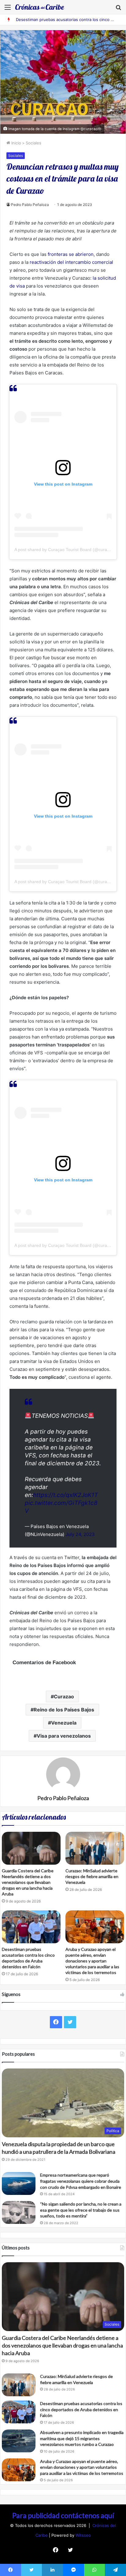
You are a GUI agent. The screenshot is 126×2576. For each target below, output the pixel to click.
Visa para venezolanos (64, 1736)
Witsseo (83, 2535)
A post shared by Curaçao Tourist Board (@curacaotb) (67, 550)
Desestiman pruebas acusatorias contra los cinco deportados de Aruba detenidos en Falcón (81, 2409)
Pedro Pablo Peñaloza (30, 205)
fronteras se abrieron (71, 254)
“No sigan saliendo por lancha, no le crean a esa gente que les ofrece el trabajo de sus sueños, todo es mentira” (81, 2210)
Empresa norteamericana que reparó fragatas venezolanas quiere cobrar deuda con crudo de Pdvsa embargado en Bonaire (81, 2181)
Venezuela (64, 1723)
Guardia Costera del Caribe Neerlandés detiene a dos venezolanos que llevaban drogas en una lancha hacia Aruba (28, 1882)
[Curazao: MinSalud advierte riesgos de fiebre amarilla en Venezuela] (95, 1848)
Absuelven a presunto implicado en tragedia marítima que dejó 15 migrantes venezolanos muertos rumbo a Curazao (82, 2438)
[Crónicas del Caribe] (40, 7)
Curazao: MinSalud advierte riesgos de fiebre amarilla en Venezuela (92, 1876)
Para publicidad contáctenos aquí (63, 2515)
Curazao (64, 1697)
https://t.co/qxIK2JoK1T (65, 1495)
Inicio (16, 143)
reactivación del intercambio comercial (71, 262)
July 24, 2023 (80, 1534)
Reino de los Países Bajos (64, 1710)
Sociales (33, 143)
